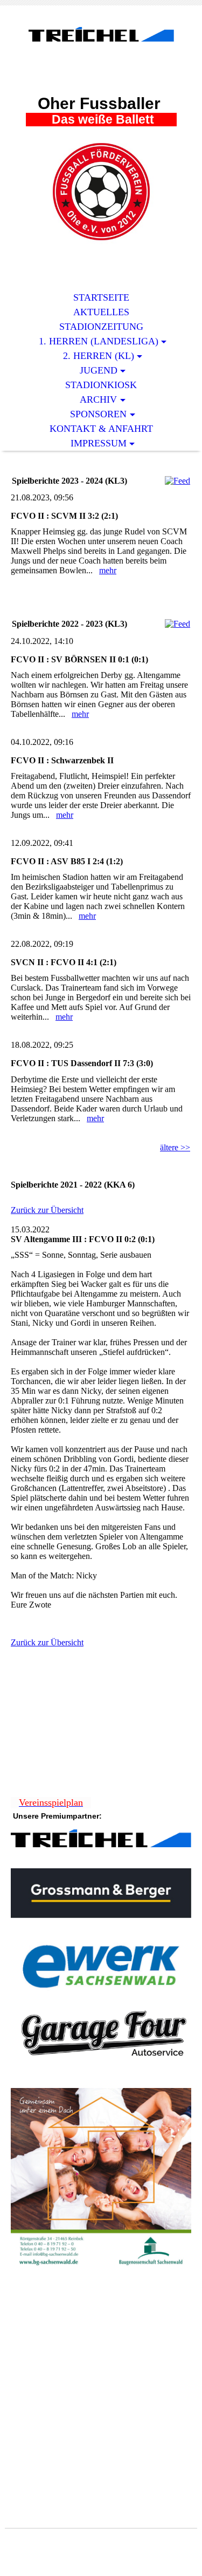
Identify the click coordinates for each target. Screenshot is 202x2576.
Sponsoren (98, 414)
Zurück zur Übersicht (47, 1210)
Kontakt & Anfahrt (101, 429)
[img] (101, 58)
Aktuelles (101, 312)
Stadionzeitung (101, 327)
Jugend (99, 370)
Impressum (99, 443)
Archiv (98, 399)
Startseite (101, 297)
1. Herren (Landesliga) (99, 341)
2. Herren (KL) (99, 356)
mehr (108, 570)
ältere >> (175, 1147)
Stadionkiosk (101, 385)
